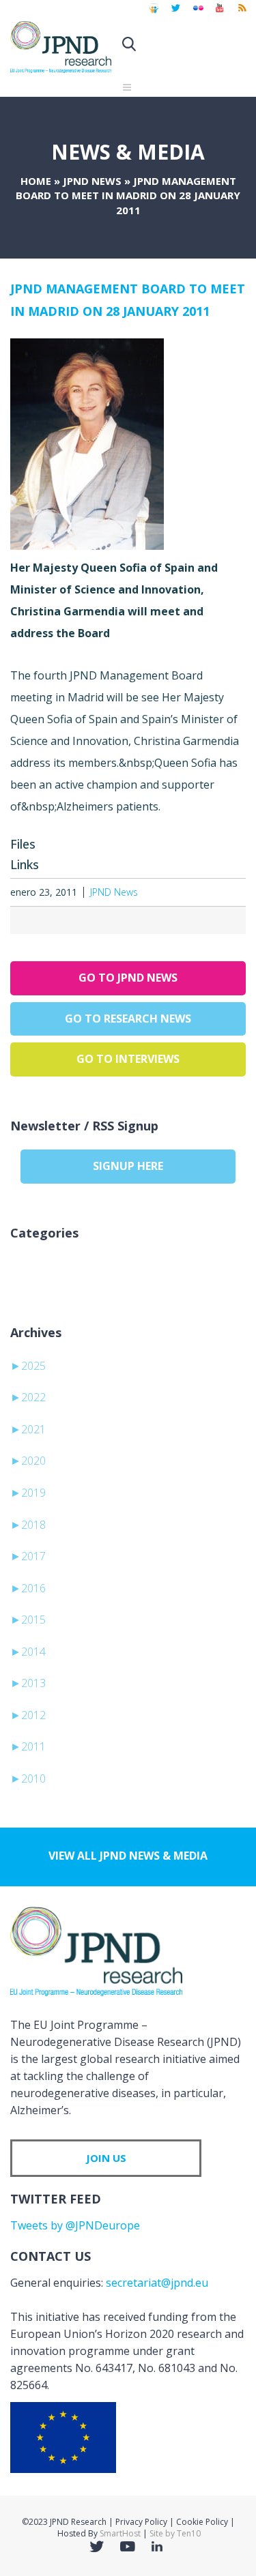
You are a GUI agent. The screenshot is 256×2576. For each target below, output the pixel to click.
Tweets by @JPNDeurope (75, 2225)
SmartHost (120, 2533)
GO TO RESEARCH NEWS (128, 1019)
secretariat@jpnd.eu (157, 2283)
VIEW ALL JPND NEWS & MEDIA (128, 1856)
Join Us (106, 2158)
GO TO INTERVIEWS (128, 1059)
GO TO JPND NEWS (128, 978)
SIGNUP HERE (128, 1166)
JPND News (92, 181)
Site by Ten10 (175, 2533)
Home (36, 181)
